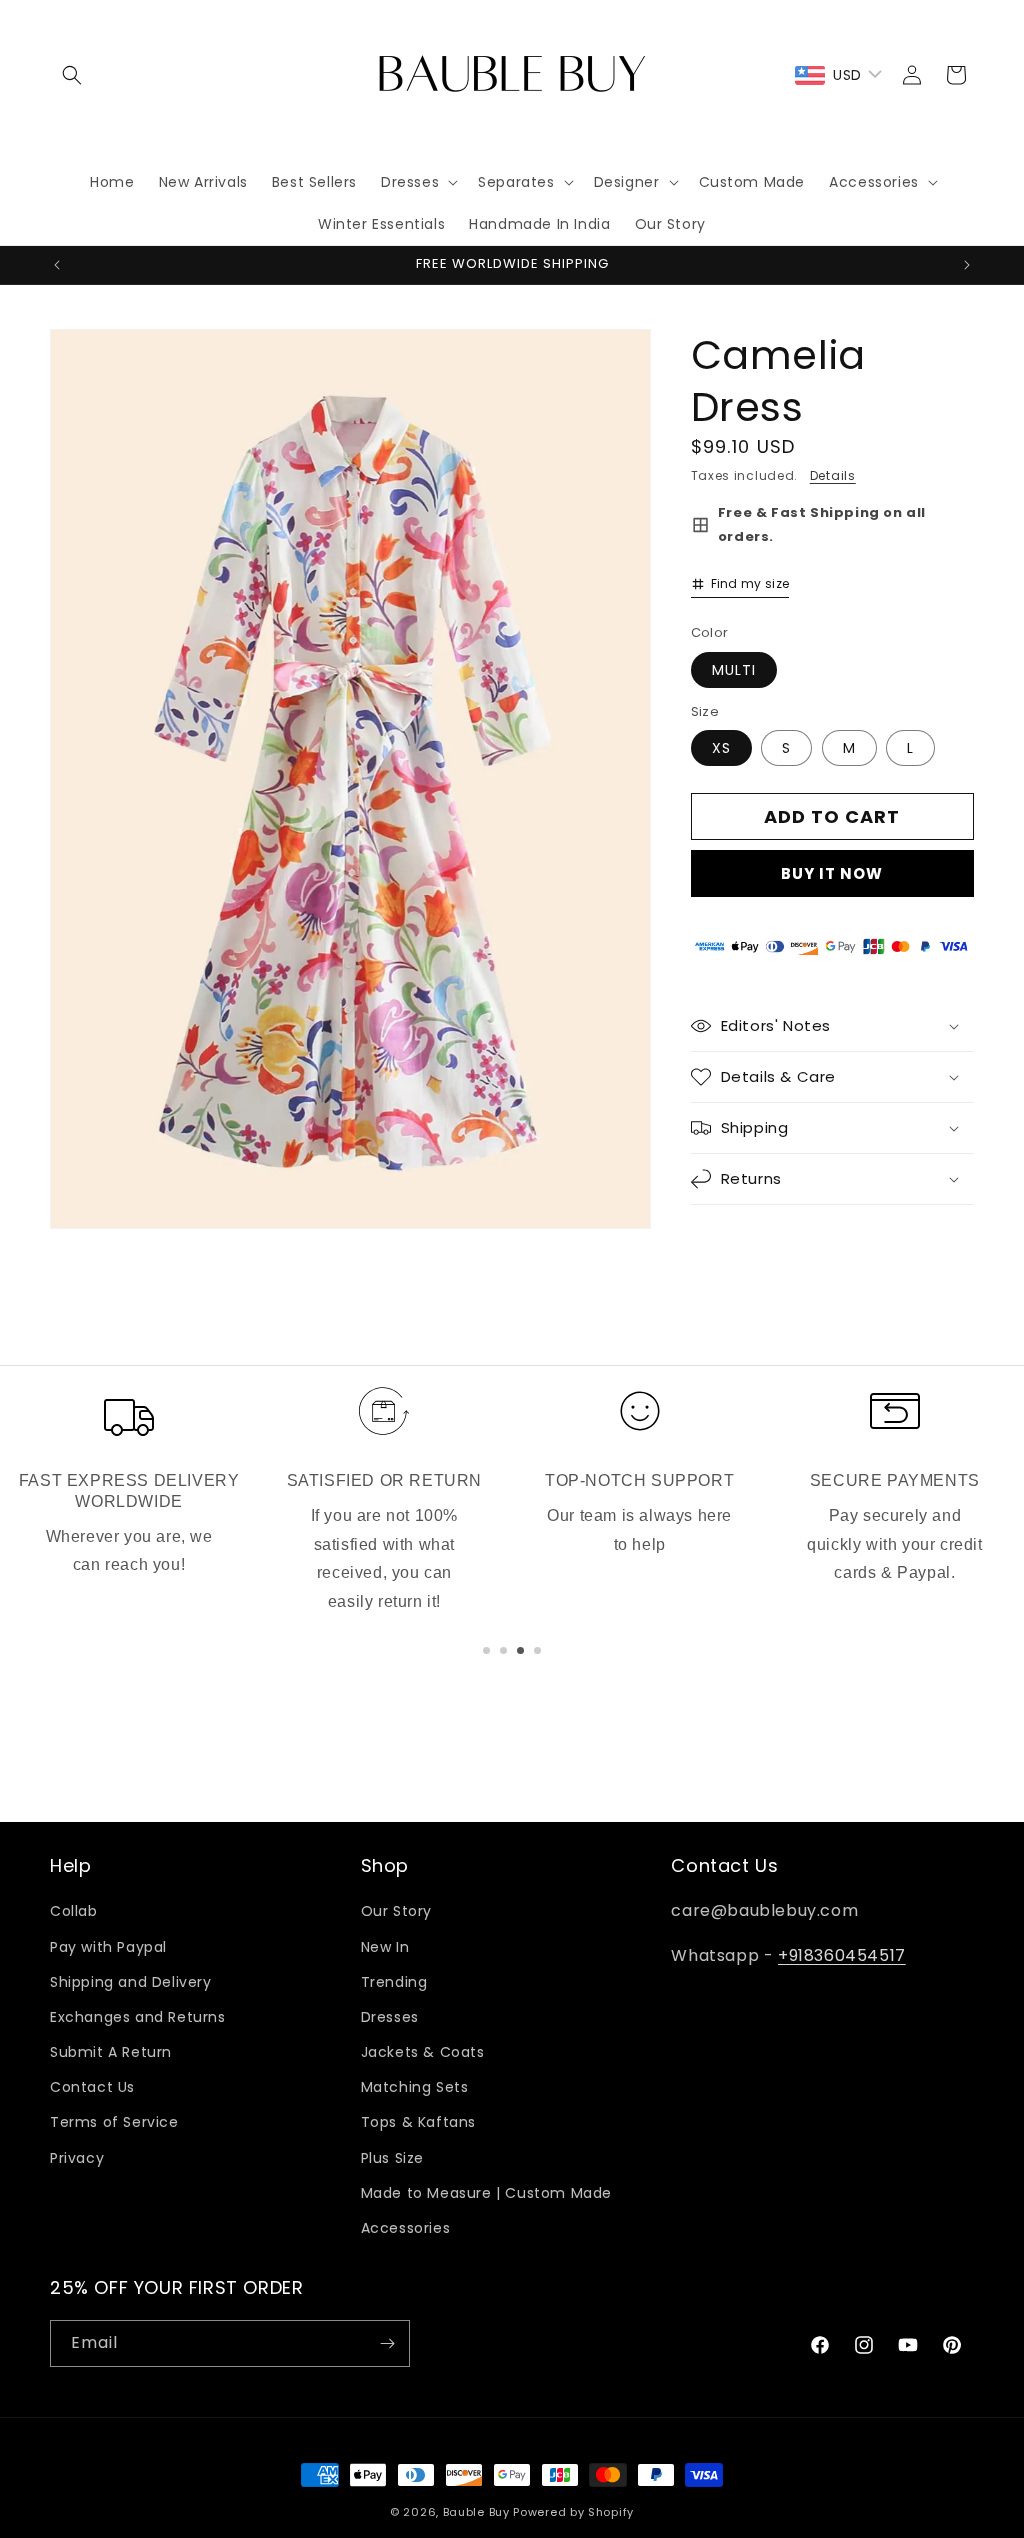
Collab (74, 1911)
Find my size (750, 583)
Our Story (396, 1911)
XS (721, 748)
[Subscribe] (387, 2343)
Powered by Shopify (573, 2512)
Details (833, 475)
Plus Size (392, 2158)
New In (385, 1947)
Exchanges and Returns (138, 2017)
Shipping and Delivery (131, 1982)
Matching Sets (415, 2087)
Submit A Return (111, 2052)
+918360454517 (842, 1955)
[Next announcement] (967, 265)
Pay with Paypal (108, 1947)
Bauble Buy (476, 2512)
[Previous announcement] (57, 265)
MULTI (734, 670)
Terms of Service (114, 2122)
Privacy (77, 2158)
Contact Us (92, 2087)
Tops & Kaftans (418, 2122)
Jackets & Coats (423, 2052)
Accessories (406, 2228)
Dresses (390, 2017)
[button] (72, 75)
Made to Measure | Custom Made (486, 2193)
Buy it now (832, 873)
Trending (394, 1982)
